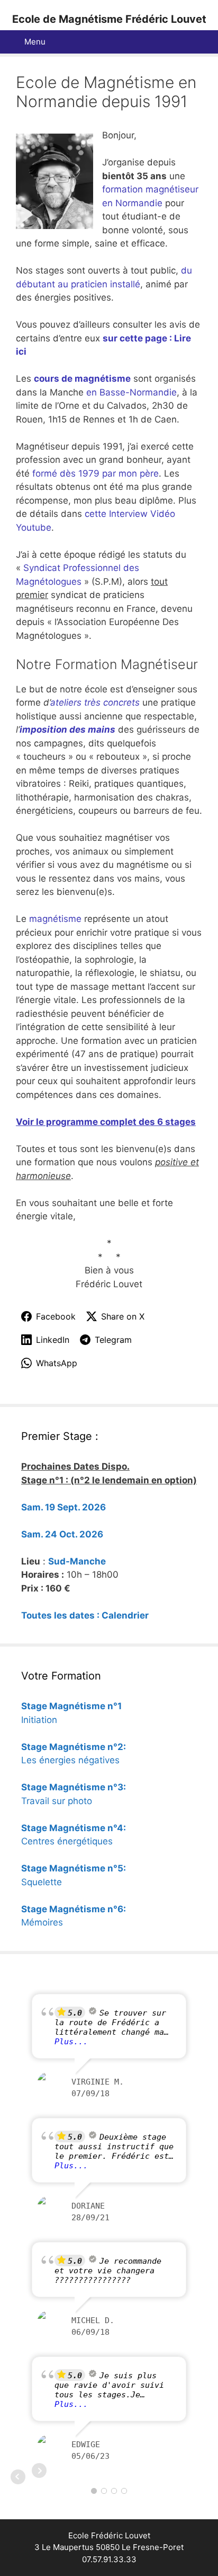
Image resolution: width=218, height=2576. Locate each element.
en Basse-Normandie (131, 392)
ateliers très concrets (95, 702)
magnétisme (57, 919)
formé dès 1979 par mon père (96, 473)
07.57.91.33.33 (109, 2559)
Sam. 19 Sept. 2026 (63, 1507)
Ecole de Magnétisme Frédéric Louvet (109, 19)
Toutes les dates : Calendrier (85, 1615)
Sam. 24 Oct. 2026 (62, 1534)
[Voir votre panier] (204, 42)
